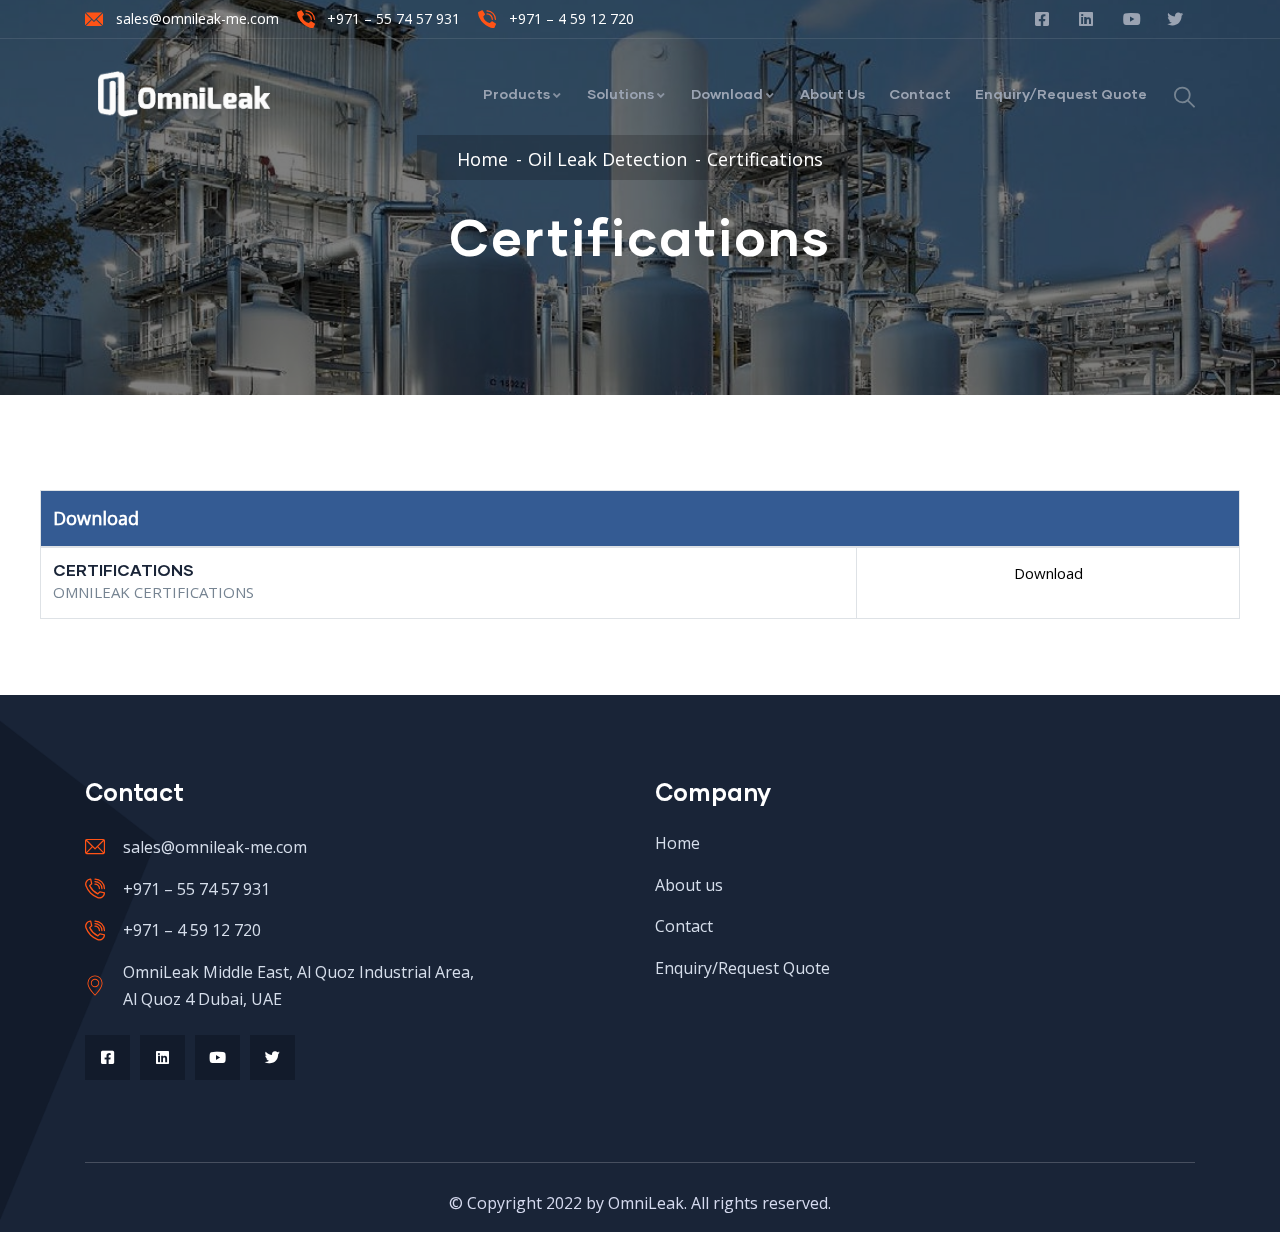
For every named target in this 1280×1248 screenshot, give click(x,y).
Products (516, 93)
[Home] (184, 94)
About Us (832, 93)
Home (482, 159)
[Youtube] (217, 1057)
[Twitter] (272, 1057)
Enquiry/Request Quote (1061, 93)
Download (727, 93)
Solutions (620, 93)
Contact (920, 93)
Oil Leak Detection (607, 159)
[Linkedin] (162, 1057)
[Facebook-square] (107, 1057)
